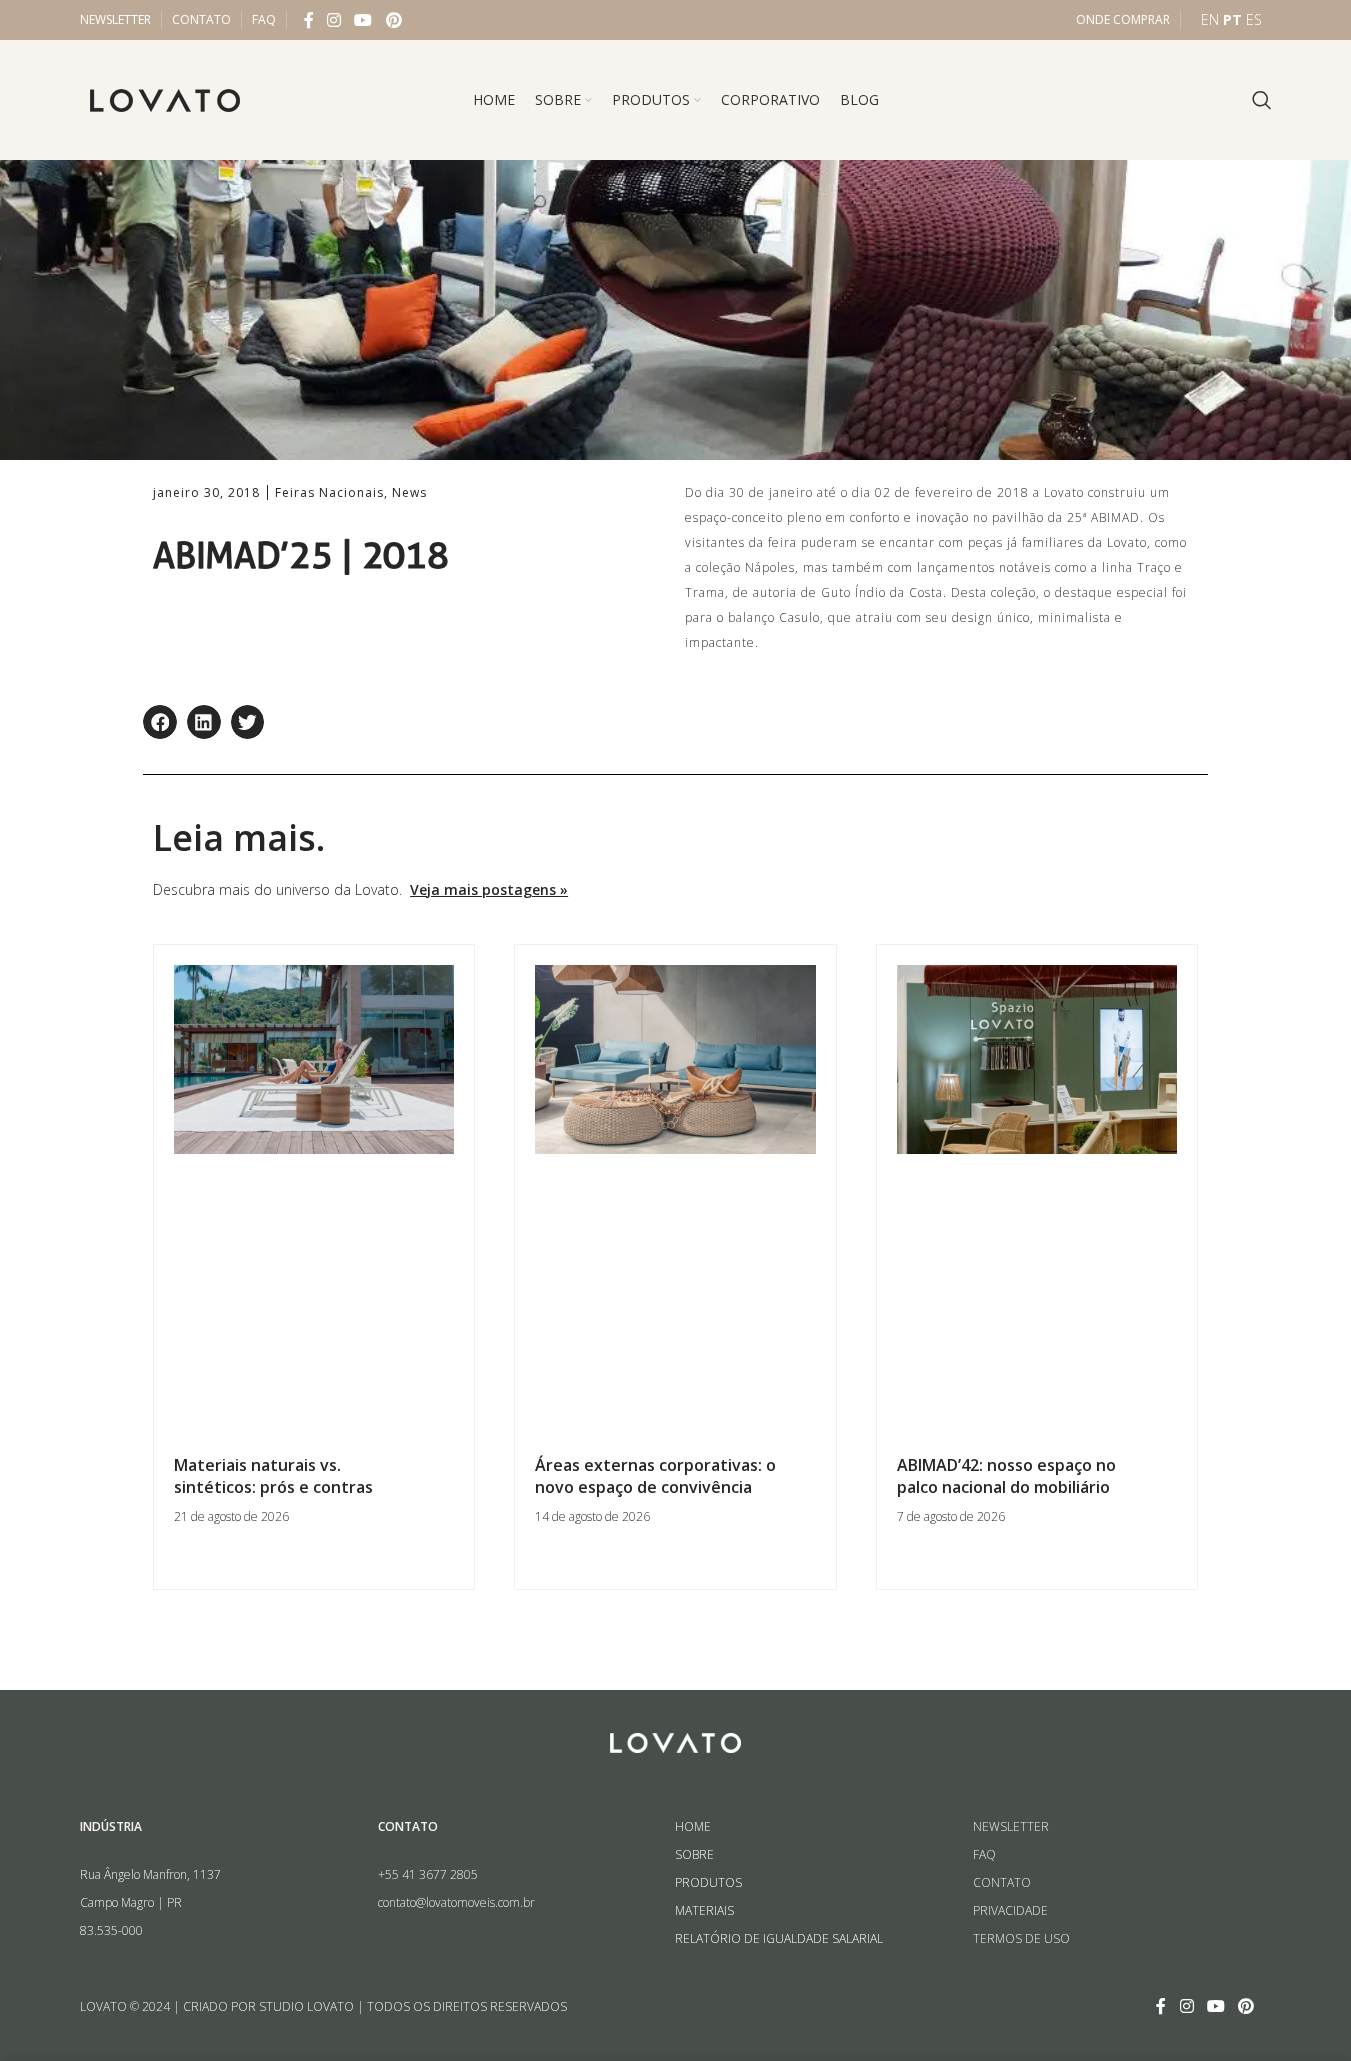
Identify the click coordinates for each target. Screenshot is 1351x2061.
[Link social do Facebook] (309, 20)
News (409, 492)
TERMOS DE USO (1021, 1938)
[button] (160, 722)
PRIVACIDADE (1010, 1910)
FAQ (984, 1854)
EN (1210, 19)
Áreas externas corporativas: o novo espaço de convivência (655, 1476)
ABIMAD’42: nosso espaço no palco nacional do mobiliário (1006, 1476)
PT (1232, 19)
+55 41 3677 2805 (428, 1874)
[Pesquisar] (1262, 100)
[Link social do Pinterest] (393, 20)
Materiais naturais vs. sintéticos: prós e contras (273, 1476)
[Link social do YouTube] (363, 20)
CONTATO (1002, 1882)
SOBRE (694, 1854)
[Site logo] (165, 98)
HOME (693, 1826)
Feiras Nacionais (329, 492)
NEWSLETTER (1011, 1826)
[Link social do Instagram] (334, 20)
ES (1254, 19)
